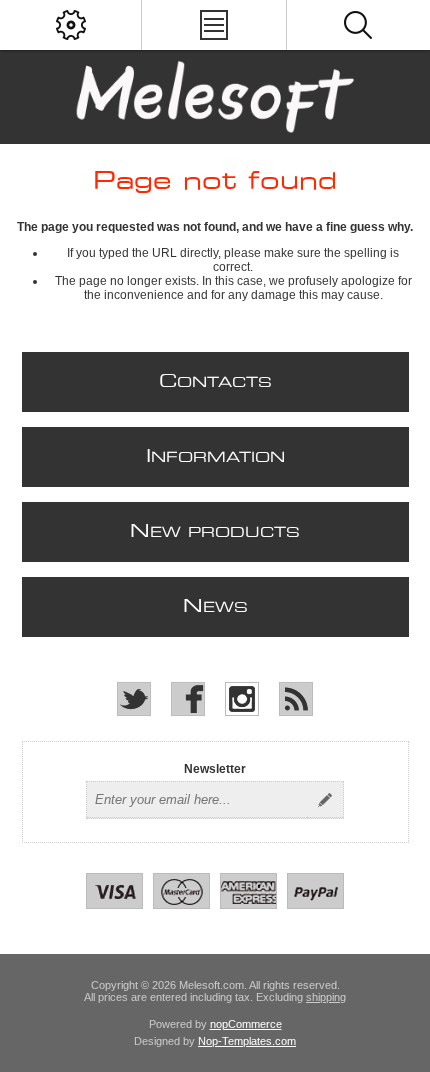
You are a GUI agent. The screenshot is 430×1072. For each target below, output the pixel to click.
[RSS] (296, 699)
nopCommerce (246, 1024)
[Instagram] (242, 699)
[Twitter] (134, 699)
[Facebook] (188, 699)
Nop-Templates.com (247, 1041)
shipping (326, 997)
